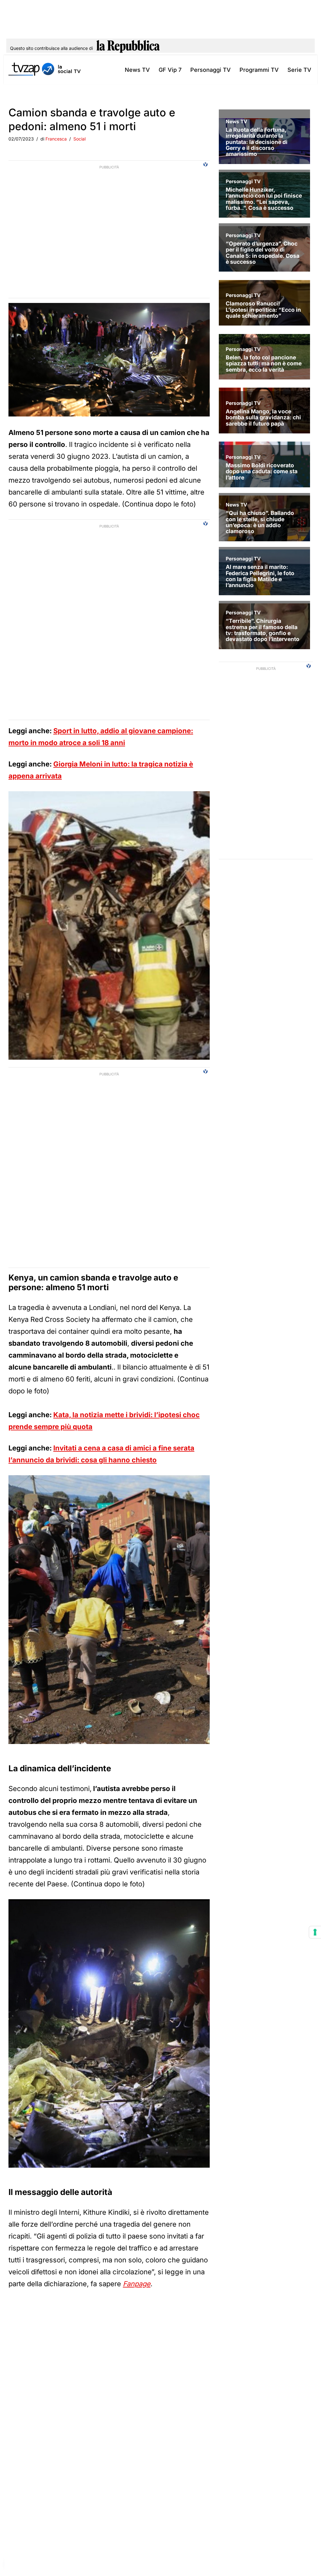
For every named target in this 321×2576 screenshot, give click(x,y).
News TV (137, 70)
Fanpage (137, 2284)
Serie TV (299, 70)
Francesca (56, 139)
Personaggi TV (210, 70)
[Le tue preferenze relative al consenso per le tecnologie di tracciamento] (315, 1932)
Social (79, 139)
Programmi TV (259, 70)
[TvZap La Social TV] (45, 70)
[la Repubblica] (128, 48)
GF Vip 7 (170, 70)
